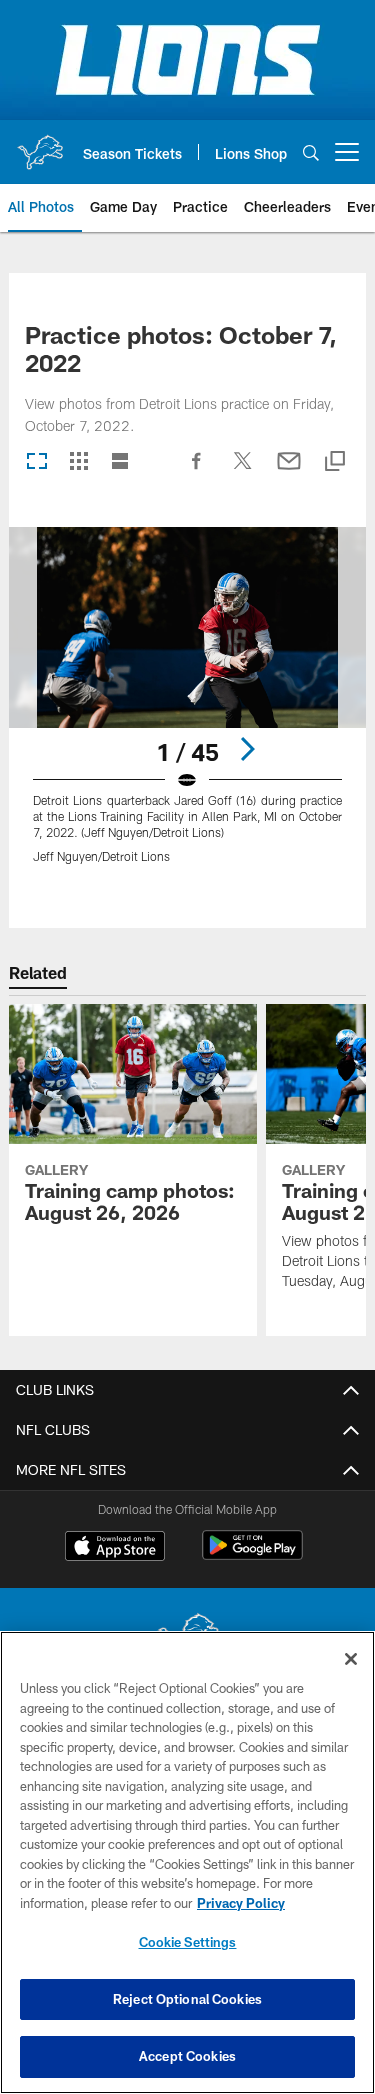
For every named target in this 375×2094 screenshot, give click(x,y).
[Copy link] (335, 462)
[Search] (311, 152)
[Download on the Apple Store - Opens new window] (115, 1548)
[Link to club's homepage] (40, 144)
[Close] (351, 1659)
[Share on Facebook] (197, 471)
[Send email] (289, 471)
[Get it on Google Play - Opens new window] (252, 1555)
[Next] (247, 749)
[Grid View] (78, 462)
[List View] (120, 462)
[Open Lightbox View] (187, 707)
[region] (187, 1862)
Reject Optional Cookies (187, 1999)
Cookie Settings (188, 1942)
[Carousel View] (37, 462)
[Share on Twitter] (243, 471)
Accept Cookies (187, 2056)
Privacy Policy (241, 1903)
